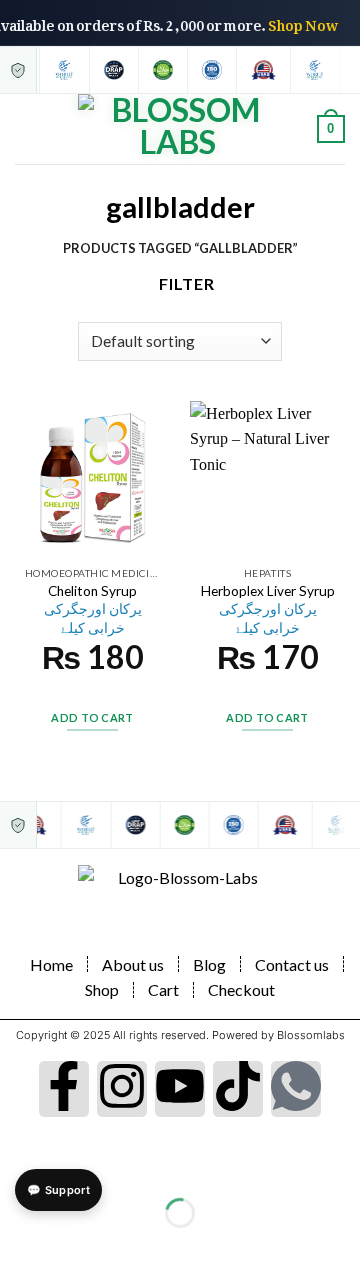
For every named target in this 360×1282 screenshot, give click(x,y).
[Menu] (27, 128)
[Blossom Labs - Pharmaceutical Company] (178, 129)
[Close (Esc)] (19, 1162)
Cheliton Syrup (93, 609)
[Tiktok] (238, 1089)
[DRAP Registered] (112, 70)
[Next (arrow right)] (77, 1247)
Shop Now (307, 21)
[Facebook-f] (64, 1089)
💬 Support (58, 1190)
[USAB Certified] (262, 70)
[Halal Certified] (161, 70)
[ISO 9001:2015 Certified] (210, 70)
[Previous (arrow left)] (19, 1247)
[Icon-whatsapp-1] (296, 1089)
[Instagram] (122, 1089)
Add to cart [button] (92, 717)
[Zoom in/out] (77, 1162)
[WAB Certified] (63, 70)
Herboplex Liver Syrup (268, 609)
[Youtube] (180, 1089)
